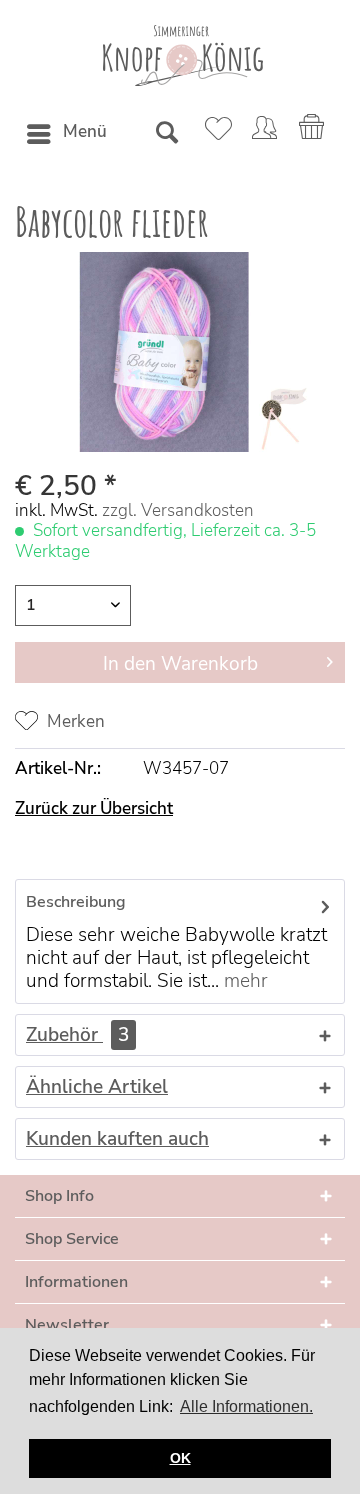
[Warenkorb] (313, 134)
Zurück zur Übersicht (94, 808)
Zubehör (77, 1035)
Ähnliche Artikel (97, 1087)
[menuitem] (66, 134)
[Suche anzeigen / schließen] (166, 134)
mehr (243, 981)
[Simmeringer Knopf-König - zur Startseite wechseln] (180, 55)
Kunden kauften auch (117, 1139)
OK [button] (180, 1458)
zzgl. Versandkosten (178, 510)
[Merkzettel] (215, 134)
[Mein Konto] (264, 134)
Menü (85, 131)
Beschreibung (76, 902)
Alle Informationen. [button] (246, 1406)
